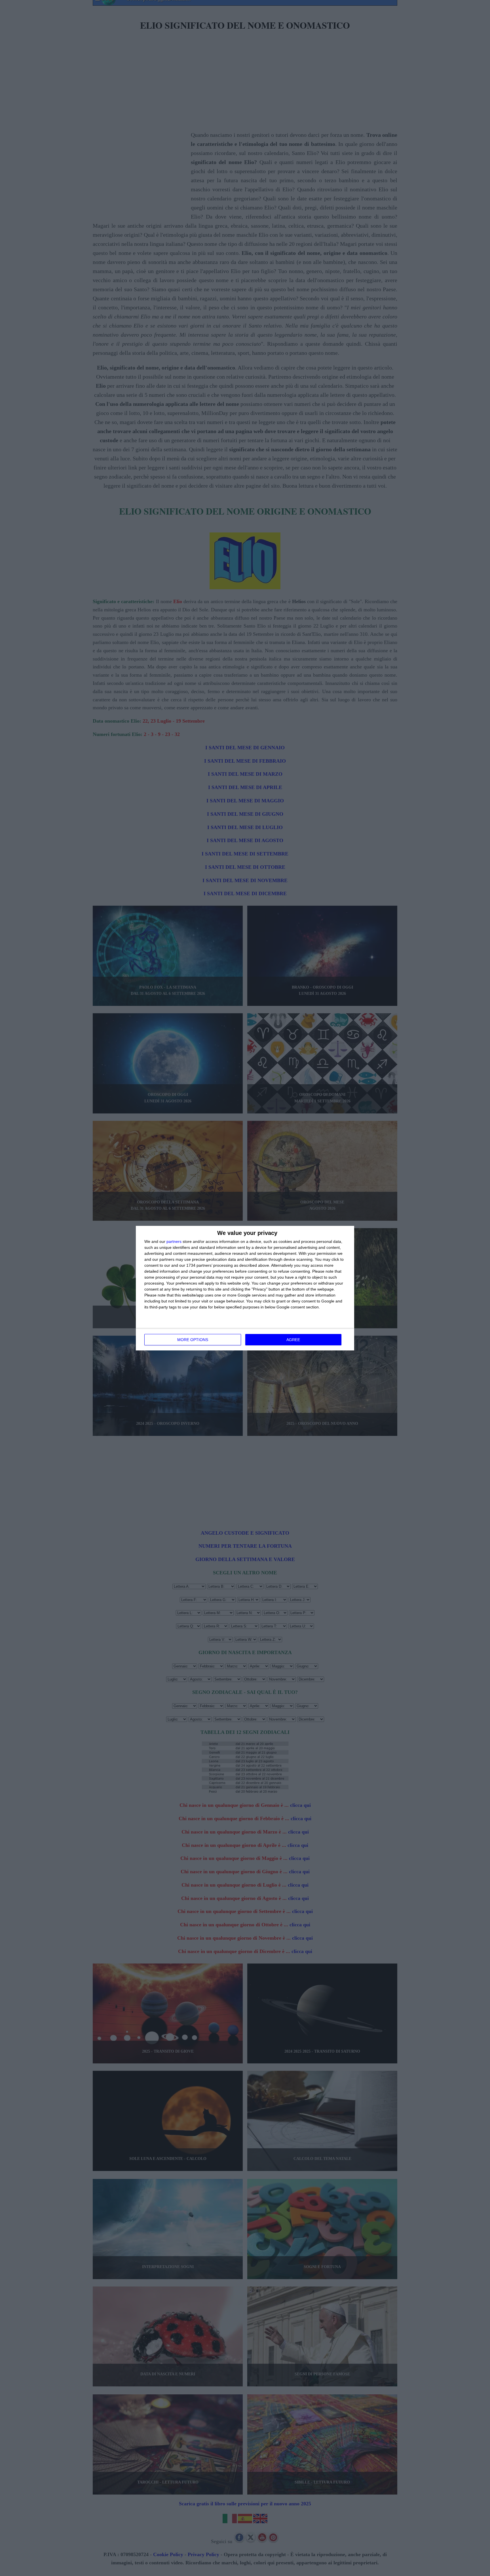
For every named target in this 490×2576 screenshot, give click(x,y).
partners (174, 1241)
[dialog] (245, 1288)
